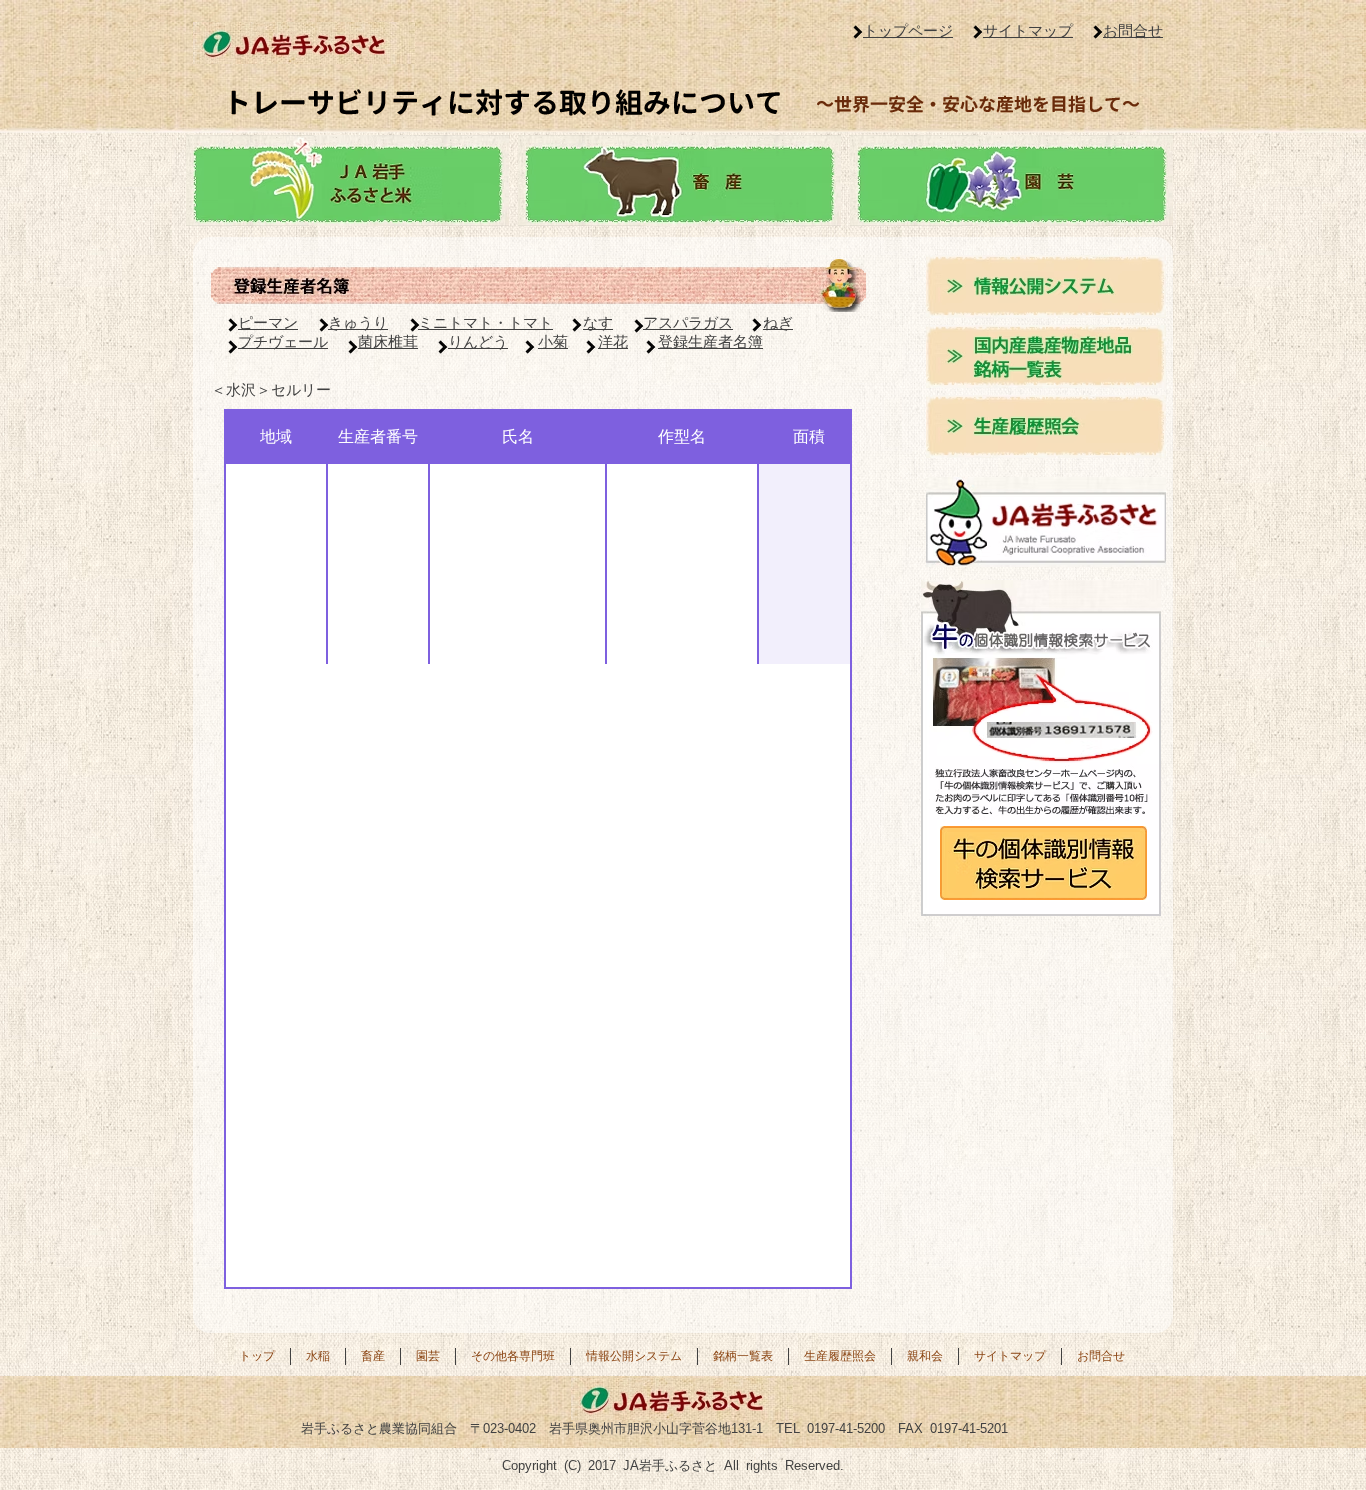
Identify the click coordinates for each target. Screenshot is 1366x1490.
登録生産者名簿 (710, 341)
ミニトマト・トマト (485, 322)
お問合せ (1133, 30)
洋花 (613, 341)
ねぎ (778, 322)
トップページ (908, 30)
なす (598, 322)
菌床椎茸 (388, 341)
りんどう (478, 341)
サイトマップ (1028, 30)
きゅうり (358, 322)
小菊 (553, 341)
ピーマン (268, 322)
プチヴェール (283, 341)
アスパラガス (688, 322)
